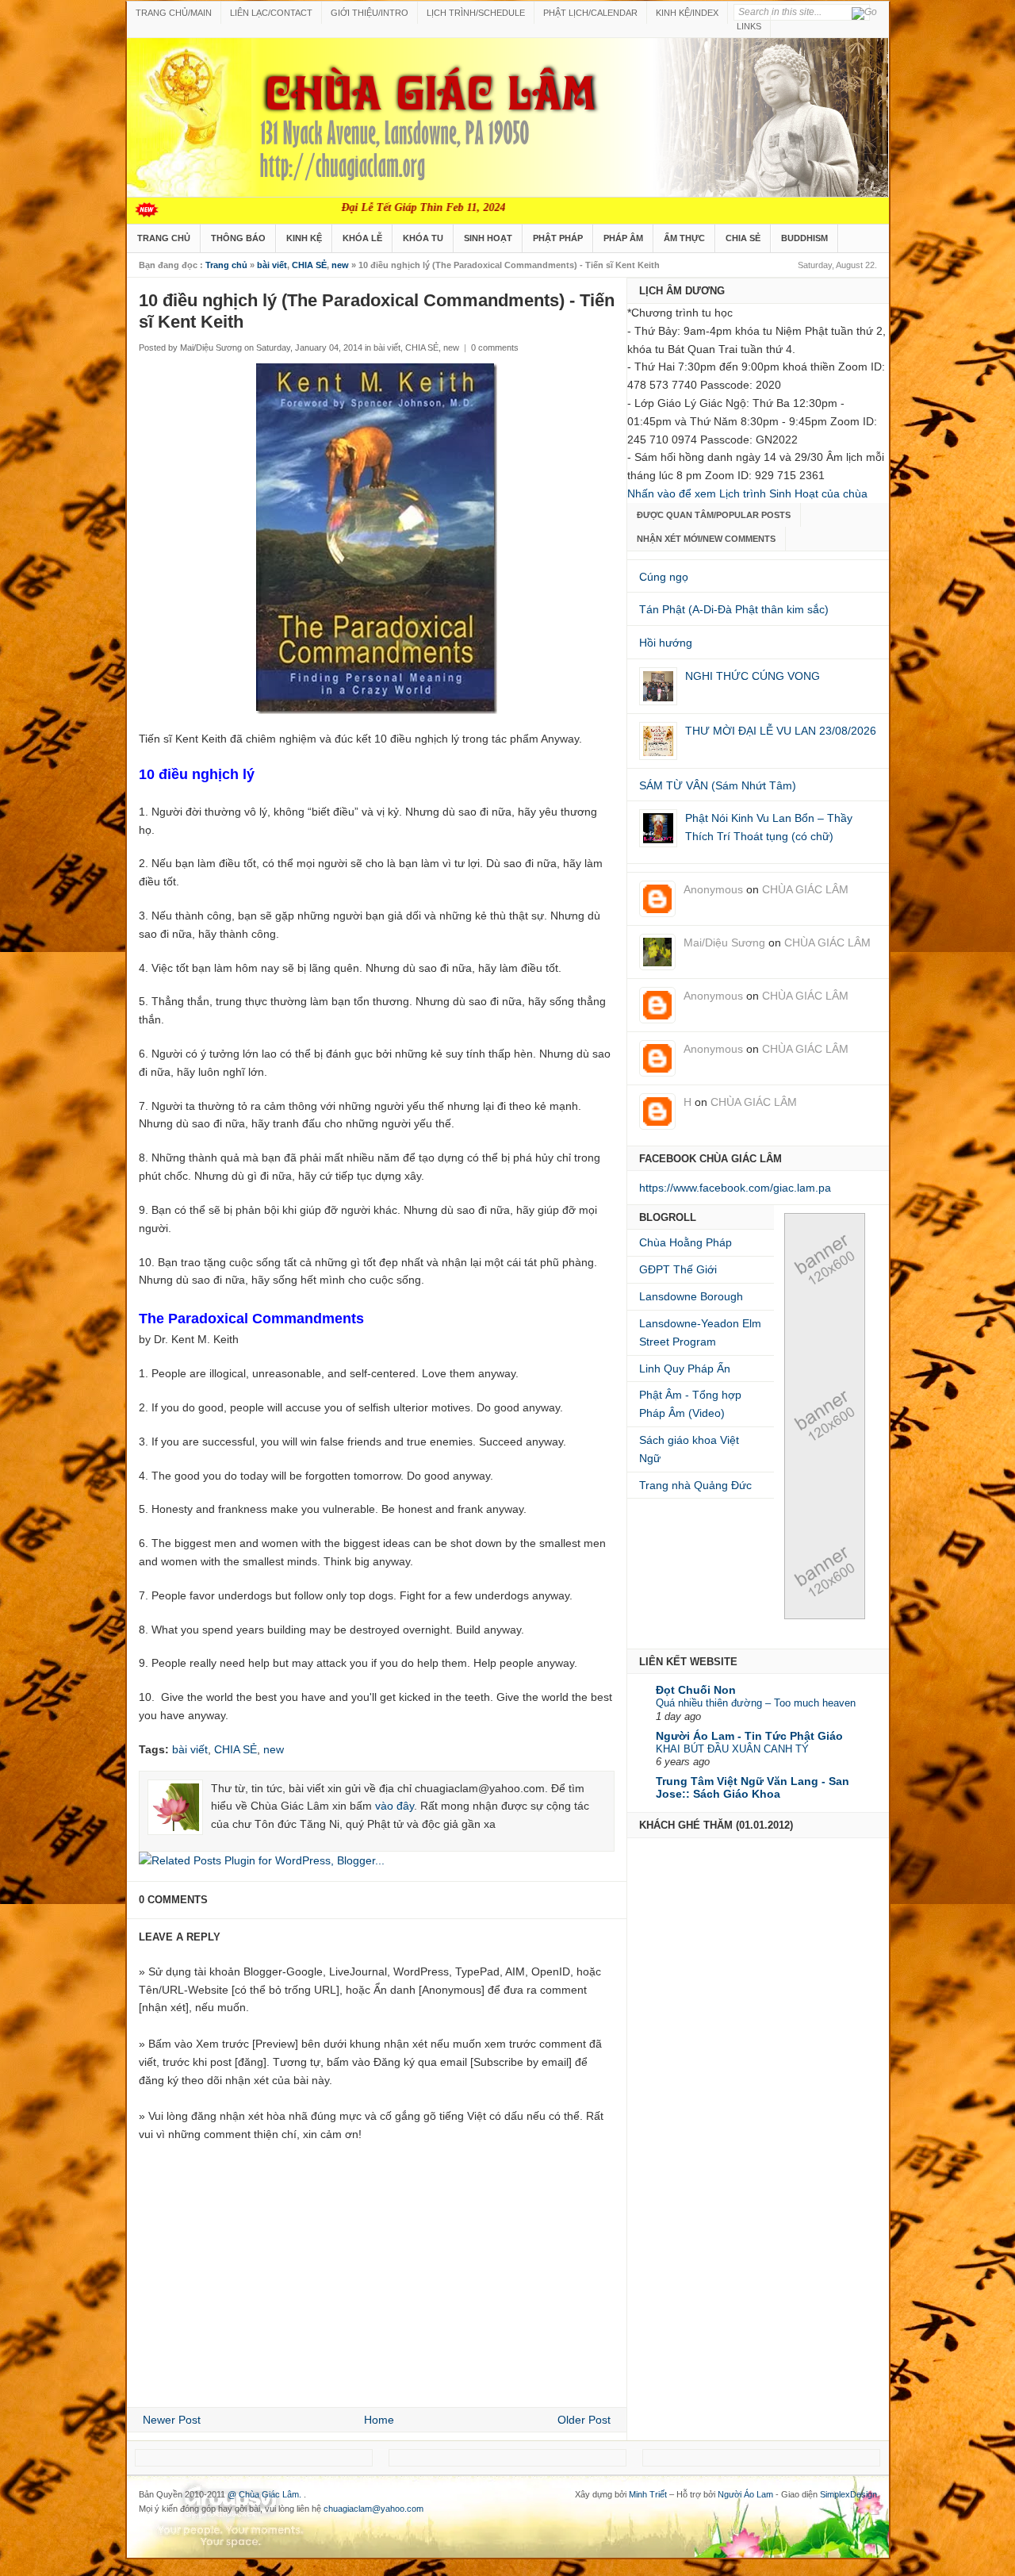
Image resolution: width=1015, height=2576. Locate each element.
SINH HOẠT (488, 238)
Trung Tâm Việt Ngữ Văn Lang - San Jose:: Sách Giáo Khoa (753, 1787)
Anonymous (713, 889)
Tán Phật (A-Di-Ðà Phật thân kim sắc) (734, 609)
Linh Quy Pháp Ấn (685, 1369)
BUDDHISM (804, 238)
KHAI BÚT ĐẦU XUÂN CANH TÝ (732, 1749)
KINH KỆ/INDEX (687, 13)
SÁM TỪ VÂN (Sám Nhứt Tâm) (718, 785)
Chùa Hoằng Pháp (686, 1242)
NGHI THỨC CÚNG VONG (753, 676)
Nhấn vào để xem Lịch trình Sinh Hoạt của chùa (747, 493)
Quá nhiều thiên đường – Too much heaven (756, 1703)
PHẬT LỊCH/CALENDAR (590, 13)
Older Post (584, 2420)
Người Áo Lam (745, 2494)
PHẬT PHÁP (558, 238)
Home (379, 2420)
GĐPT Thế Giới (678, 1269)
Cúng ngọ (664, 577)
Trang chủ (226, 265)
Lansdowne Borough (691, 1296)
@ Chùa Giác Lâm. (266, 2494)
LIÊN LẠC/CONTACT (271, 13)
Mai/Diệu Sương (724, 942)
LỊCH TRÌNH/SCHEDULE (476, 13)
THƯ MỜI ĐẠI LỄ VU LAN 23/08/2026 (781, 731)
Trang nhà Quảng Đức (695, 1485)
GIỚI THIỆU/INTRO (370, 13)
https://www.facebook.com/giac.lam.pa (735, 1188)
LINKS (749, 26)
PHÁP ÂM (623, 238)
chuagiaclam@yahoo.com (373, 2509)
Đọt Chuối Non (696, 1690)
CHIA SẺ (743, 238)
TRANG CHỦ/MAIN (174, 13)
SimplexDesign (848, 2494)
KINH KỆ (304, 238)
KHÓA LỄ (362, 238)
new (340, 265)
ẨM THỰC (684, 238)
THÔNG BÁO (238, 238)
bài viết (272, 265)
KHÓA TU (423, 238)
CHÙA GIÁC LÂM (805, 889)
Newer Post (172, 2420)
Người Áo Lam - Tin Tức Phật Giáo (749, 1736)
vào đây (395, 1806)
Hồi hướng (666, 643)
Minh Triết (648, 2494)
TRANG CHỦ (164, 238)
